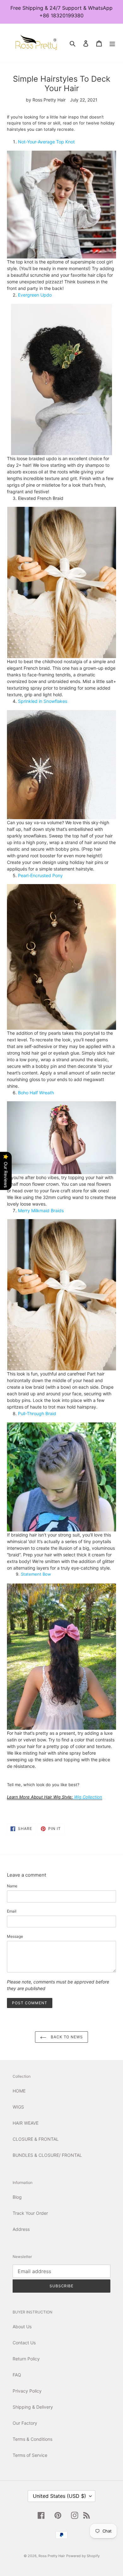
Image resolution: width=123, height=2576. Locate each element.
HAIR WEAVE (26, 2123)
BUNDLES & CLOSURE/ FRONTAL (47, 2155)
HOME (19, 2091)
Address (21, 2229)
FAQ (17, 2375)
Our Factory (25, 2423)
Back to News (66, 2037)
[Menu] (112, 43)
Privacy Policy (27, 2391)
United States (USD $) (59, 2496)
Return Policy (26, 2359)
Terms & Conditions (32, 2439)
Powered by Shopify (83, 2556)
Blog (17, 2197)
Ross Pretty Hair (52, 2556)
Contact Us (24, 2343)
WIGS (18, 2107)
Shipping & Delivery (33, 2407)
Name (12, 1886)
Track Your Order (30, 2213)
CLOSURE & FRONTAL (36, 2139)
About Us (22, 2327)
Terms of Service (30, 2455)
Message (15, 1936)
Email (12, 1911)
